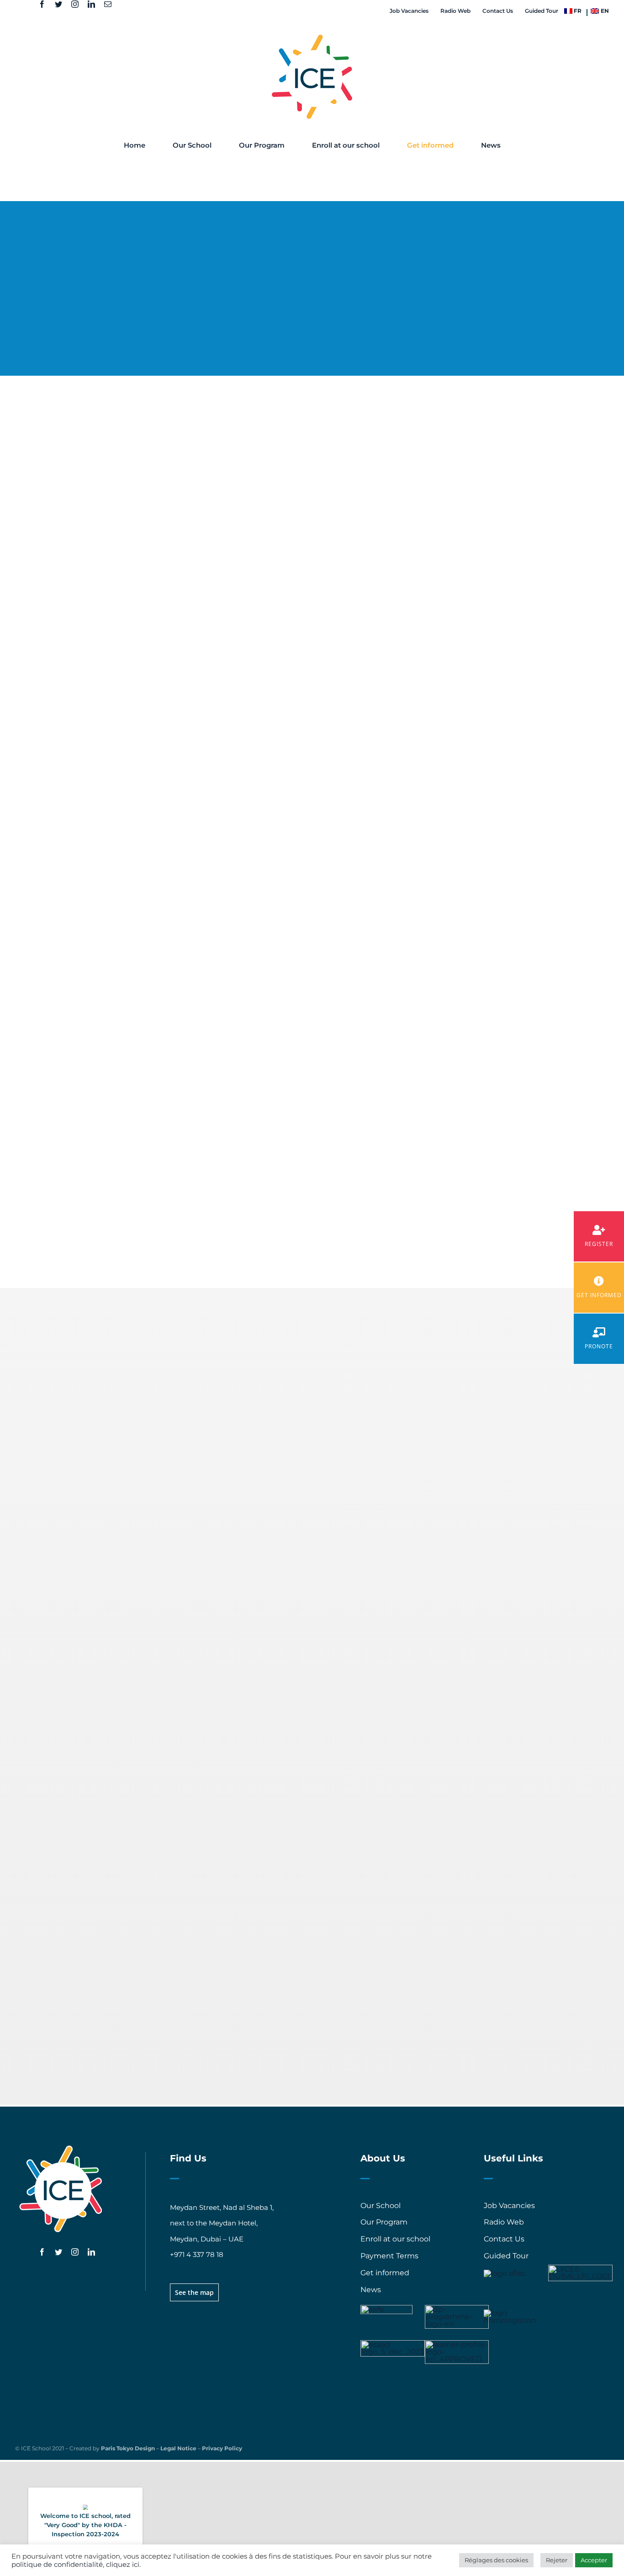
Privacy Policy (222, 2448)
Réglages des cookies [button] (496, 2560)
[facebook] (42, 4)
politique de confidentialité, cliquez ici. (76, 2565)
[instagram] (75, 4)
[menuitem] (573, 11)
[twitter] (58, 4)
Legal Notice (178, 2448)
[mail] (108, 4)
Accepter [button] (594, 2560)
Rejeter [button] (557, 2560)
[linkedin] (91, 4)
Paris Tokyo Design (128, 2448)
